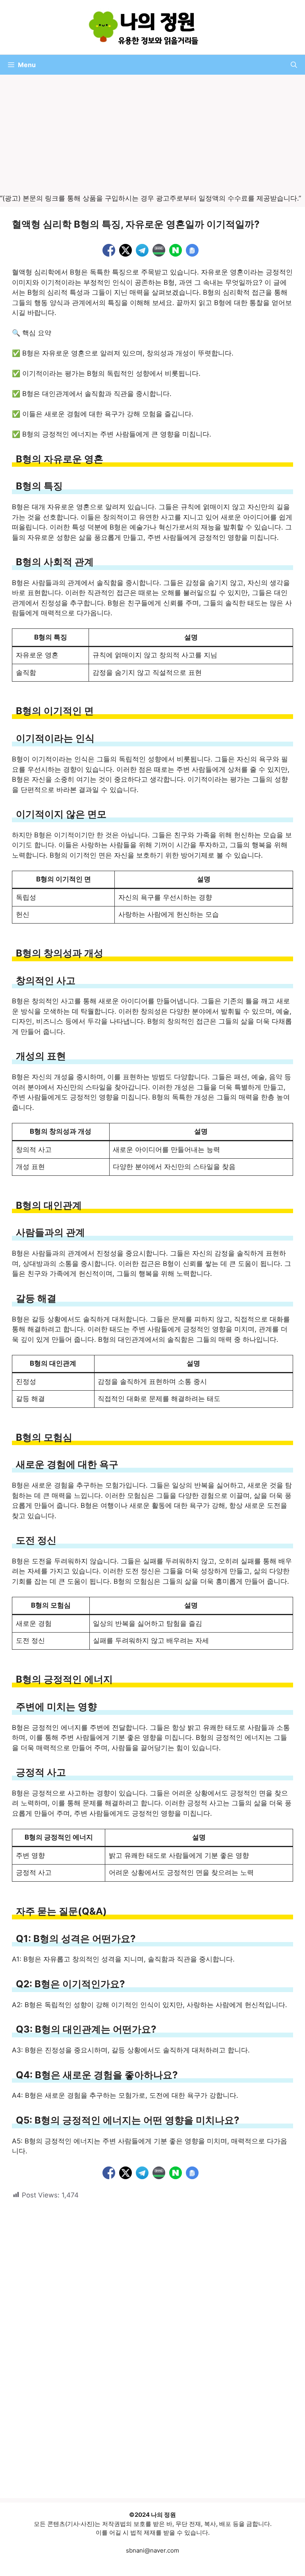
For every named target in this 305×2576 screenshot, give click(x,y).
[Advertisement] (152, 135)
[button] (294, 65)
